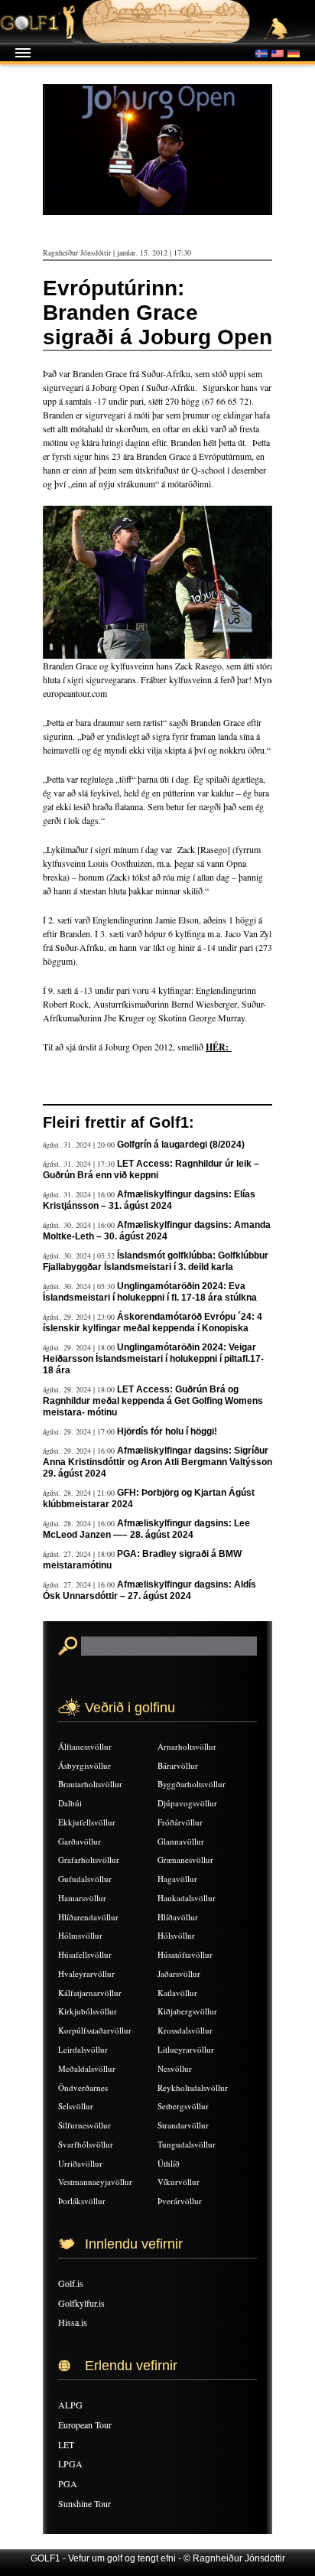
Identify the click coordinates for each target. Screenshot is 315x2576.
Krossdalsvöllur (185, 2030)
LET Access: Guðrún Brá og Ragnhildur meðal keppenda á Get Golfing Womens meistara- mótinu (153, 1401)
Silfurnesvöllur (84, 2125)
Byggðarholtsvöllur (192, 1784)
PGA (68, 2483)
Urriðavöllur (80, 2163)
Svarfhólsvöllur (86, 2144)
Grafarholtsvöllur (89, 1860)
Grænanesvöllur (185, 1860)
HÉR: (219, 1047)
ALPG (70, 2405)
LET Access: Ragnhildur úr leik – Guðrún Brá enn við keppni (151, 1169)
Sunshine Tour (84, 2503)
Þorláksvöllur (82, 2201)
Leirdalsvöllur (83, 2049)
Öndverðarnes (83, 2088)
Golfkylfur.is (81, 2303)
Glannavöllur (181, 1841)
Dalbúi (70, 1803)
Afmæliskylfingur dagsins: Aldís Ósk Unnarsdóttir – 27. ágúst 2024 (149, 1590)
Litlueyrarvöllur (186, 2049)
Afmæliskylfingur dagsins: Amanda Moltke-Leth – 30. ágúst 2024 (157, 1231)
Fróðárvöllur (180, 1822)
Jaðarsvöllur (179, 1974)
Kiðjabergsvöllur (187, 2011)
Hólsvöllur (176, 1935)
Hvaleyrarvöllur (86, 1974)
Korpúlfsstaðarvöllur (95, 2030)
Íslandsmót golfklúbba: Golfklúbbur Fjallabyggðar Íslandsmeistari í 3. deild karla (156, 1261)
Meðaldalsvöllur (87, 2068)
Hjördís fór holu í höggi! (167, 1431)
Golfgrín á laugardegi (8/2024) (181, 1145)
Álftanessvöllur (85, 1746)
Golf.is (71, 2283)
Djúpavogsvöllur (187, 1803)
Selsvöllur (76, 2106)
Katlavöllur (177, 1993)
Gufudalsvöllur (85, 1879)
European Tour (85, 2425)
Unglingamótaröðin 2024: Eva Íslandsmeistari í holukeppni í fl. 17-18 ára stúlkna (150, 1292)
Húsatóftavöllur (185, 1954)
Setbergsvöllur (183, 2106)
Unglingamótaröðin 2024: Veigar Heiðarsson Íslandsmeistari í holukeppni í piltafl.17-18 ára (153, 1359)
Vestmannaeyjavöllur (95, 2182)
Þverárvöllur (180, 2201)
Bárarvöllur (178, 1765)
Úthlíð (169, 2163)
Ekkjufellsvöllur (87, 1822)
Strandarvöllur (183, 2125)
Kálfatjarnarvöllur (90, 1993)
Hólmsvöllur (80, 1935)
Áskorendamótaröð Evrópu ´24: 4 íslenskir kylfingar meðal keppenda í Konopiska (153, 1322)
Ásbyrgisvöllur (84, 1765)
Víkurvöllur (179, 2182)
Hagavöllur (177, 1879)
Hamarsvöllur (82, 1898)
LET (66, 2444)
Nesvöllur (175, 2068)
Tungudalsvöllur (187, 2144)
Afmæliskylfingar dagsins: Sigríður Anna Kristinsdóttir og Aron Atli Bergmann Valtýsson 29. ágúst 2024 (157, 1462)
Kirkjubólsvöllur (88, 2011)
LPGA (70, 2464)
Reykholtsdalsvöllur (193, 2088)
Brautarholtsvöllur (90, 1784)
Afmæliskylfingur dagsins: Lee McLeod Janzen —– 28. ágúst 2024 (146, 1529)
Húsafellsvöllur (85, 1954)
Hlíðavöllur (178, 1917)
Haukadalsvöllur (187, 1898)
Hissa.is (73, 2322)
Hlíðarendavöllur (88, 1917)
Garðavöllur (80, 1841)
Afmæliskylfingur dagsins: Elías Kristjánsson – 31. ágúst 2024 (149, 1200)
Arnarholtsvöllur (187, 1746)
